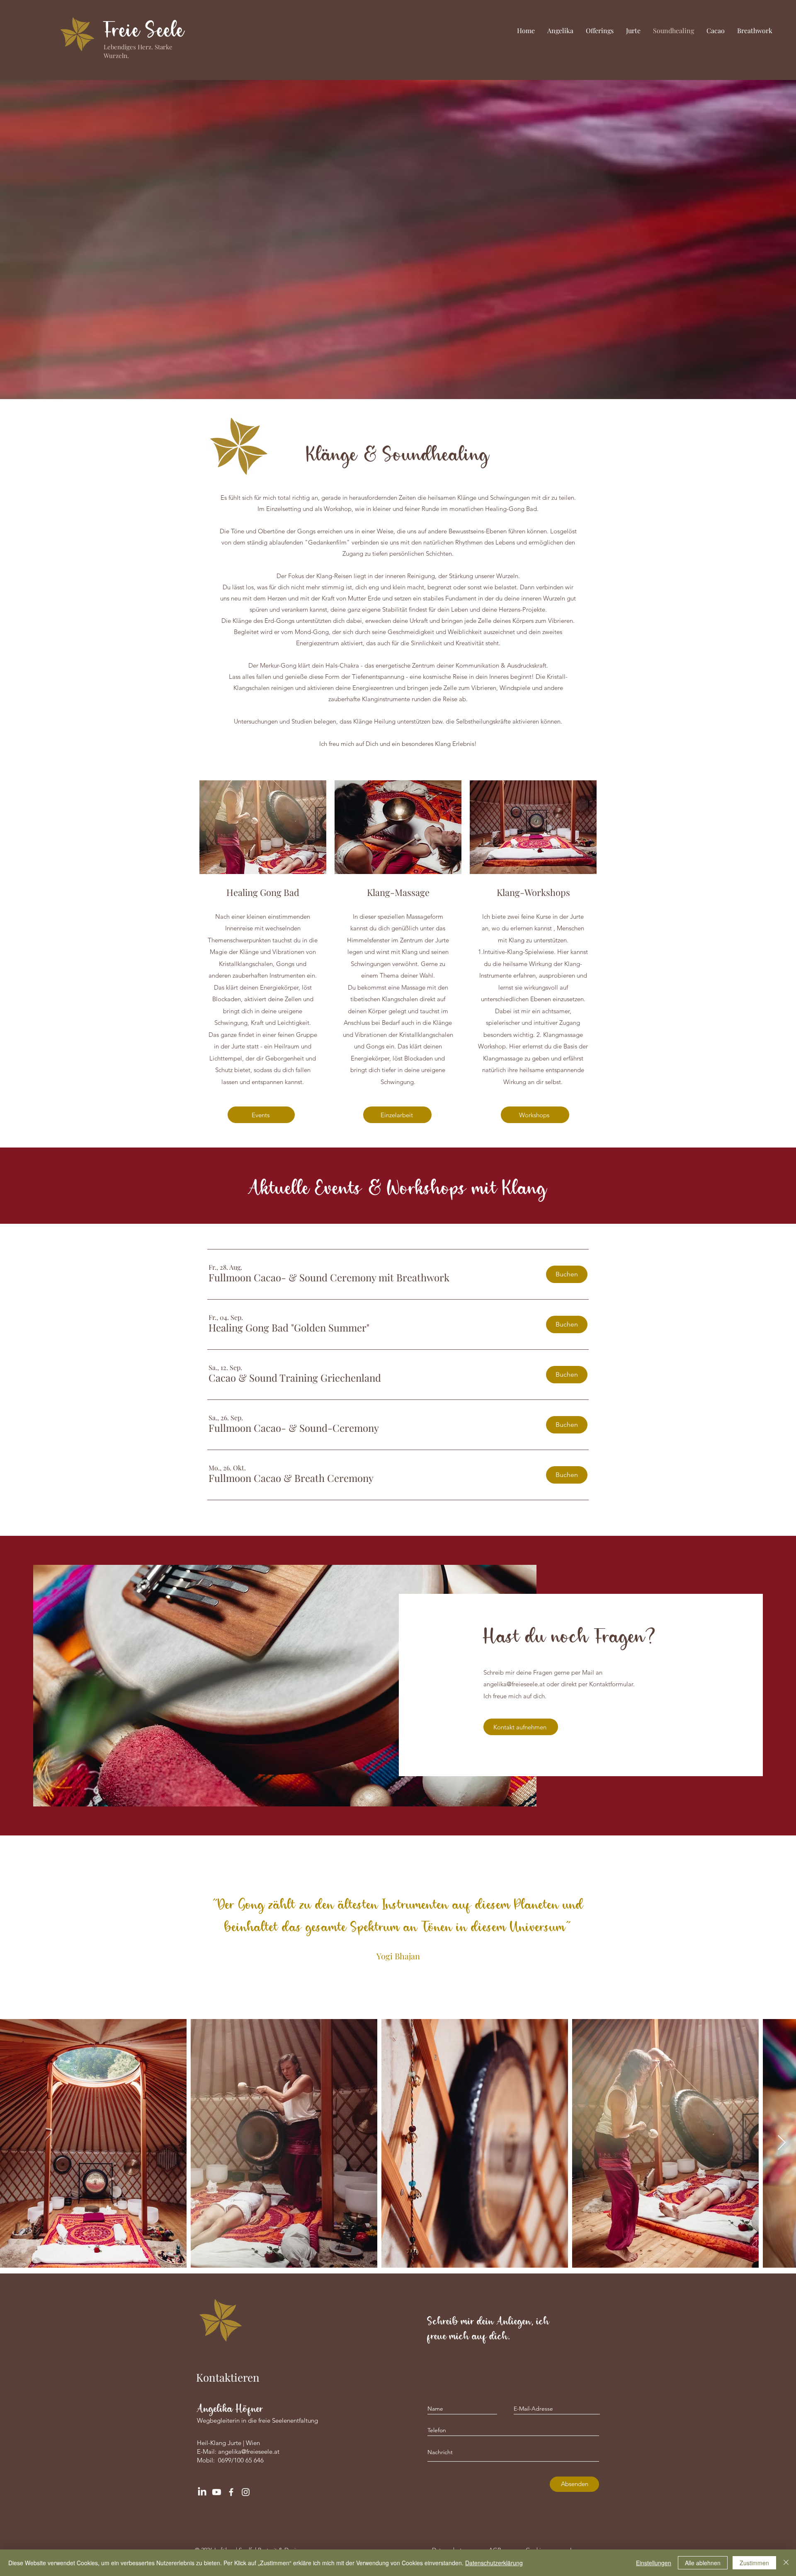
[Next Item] (782, 2143)
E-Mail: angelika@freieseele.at (238, 2451)
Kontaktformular (611, 1684)
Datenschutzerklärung (494, 2563)
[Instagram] (246, 2492)
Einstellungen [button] (654, 2563)
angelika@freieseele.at (514, 1684)
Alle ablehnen (703, 2563)
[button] (329, 1278)
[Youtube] (217, 2492)
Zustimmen (754, 2563)
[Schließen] (786, 2563)
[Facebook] (231, 2492)
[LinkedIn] (202, 2492)
